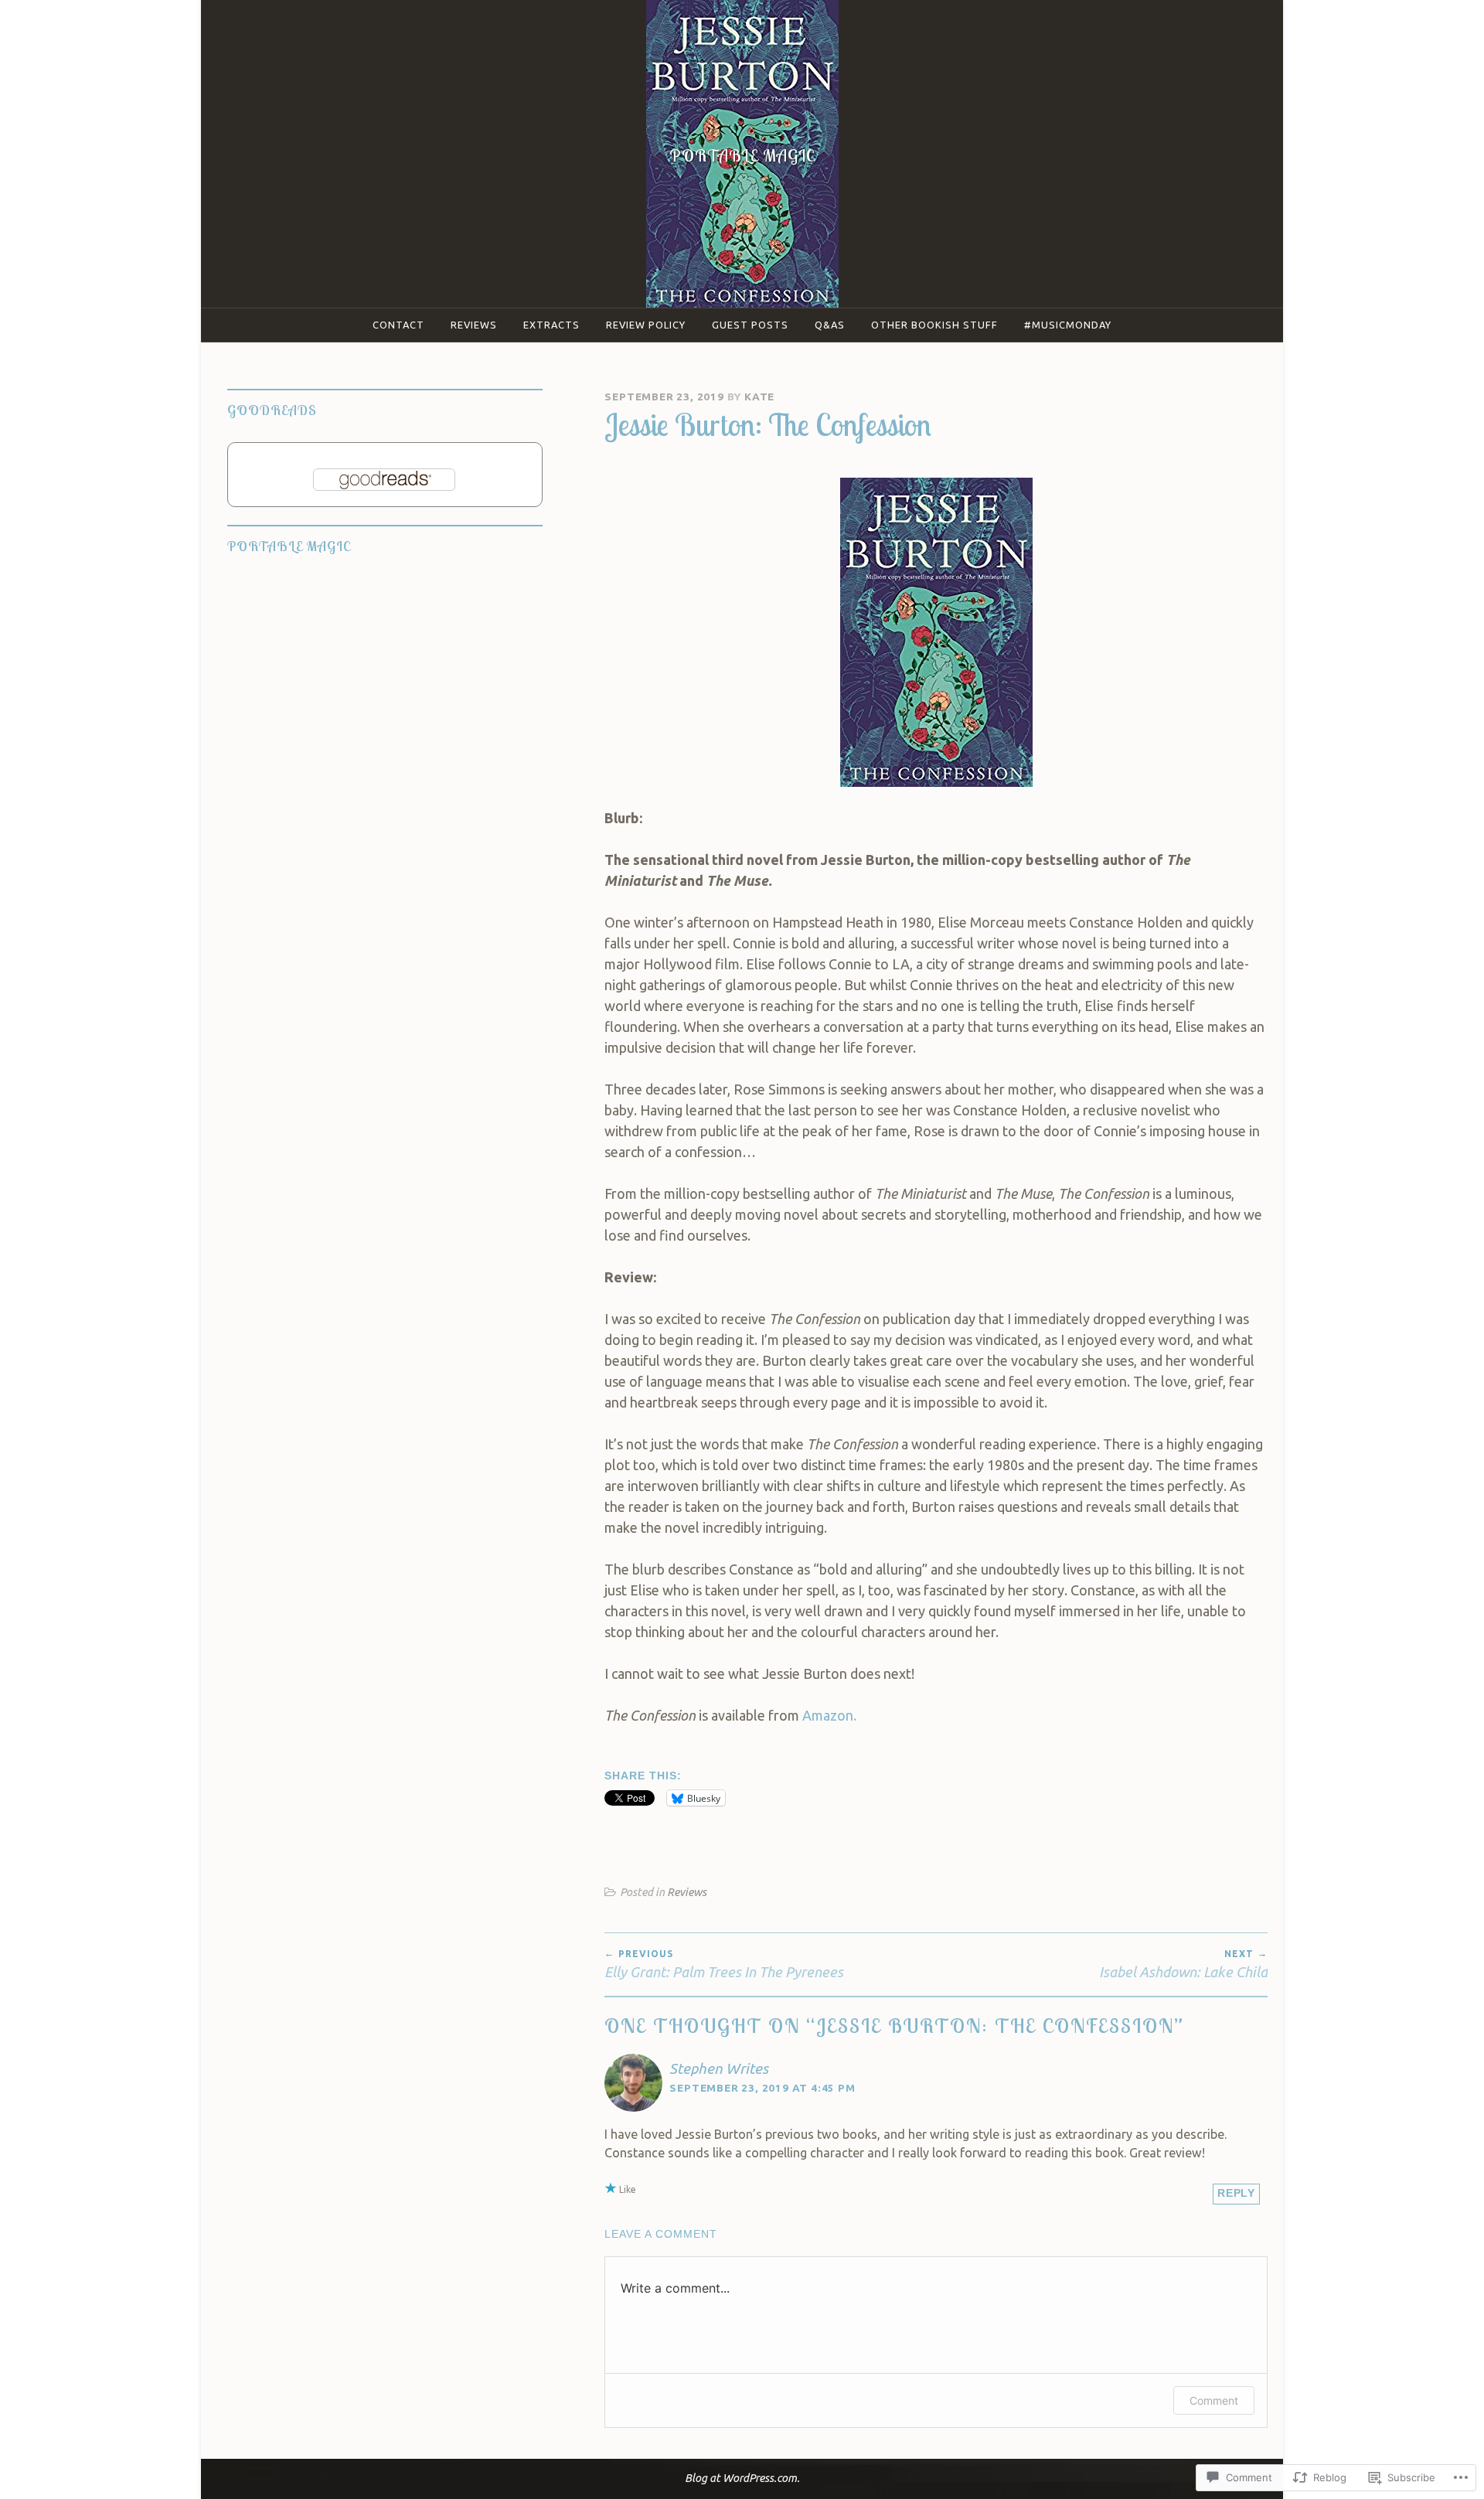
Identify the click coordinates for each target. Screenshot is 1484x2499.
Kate (759, 397)
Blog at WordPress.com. (742, 2478)
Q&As (830, 325)
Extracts (551, 325)
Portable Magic (742, 155)
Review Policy (646, 325)
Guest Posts (750, 325)
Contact (398, 325)
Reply (1236, 2193)
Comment (1214, 2400)
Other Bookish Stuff (934, 325)
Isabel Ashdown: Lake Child (1183, 1964)
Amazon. (831, 1715)
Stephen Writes (719, 2068)
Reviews (474, 325)
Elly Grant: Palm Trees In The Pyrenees (724, 1964)
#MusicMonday (1068, 325)
